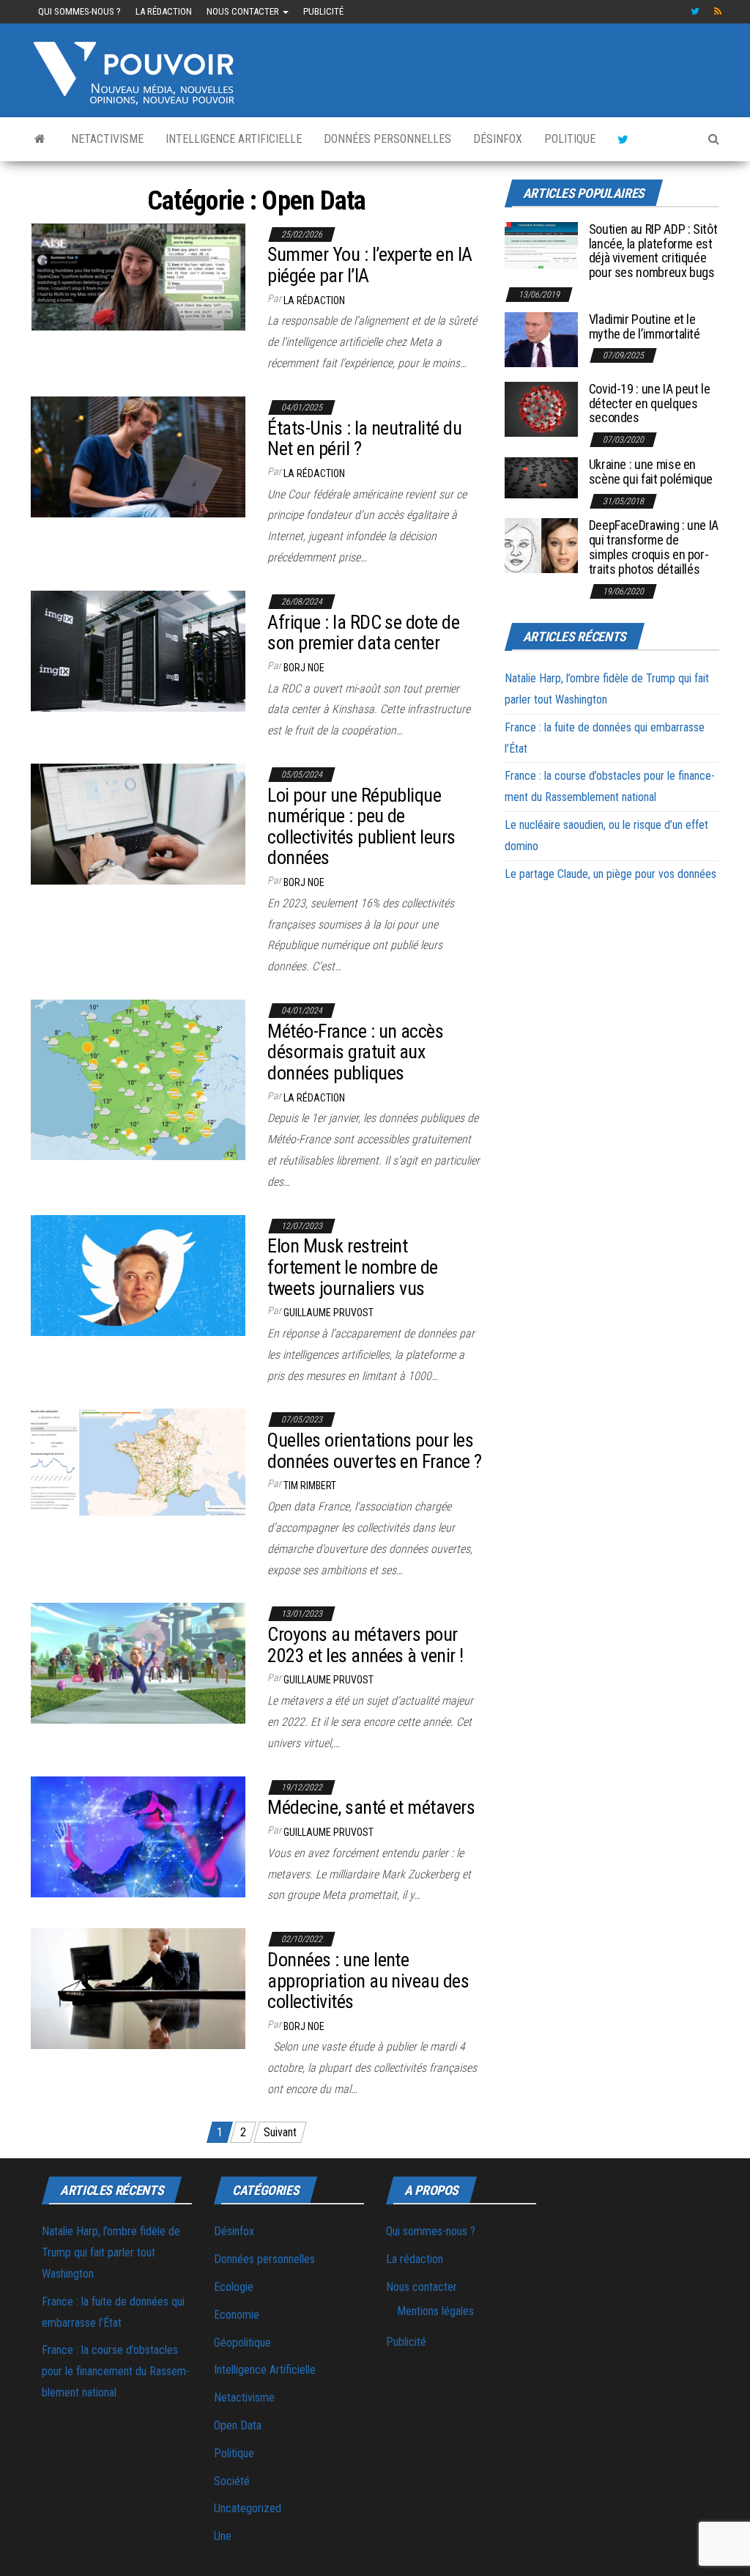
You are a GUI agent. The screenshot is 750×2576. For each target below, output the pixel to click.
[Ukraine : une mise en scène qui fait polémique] (541, 477)
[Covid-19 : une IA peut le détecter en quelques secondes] (541, 409)
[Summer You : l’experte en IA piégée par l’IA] (138, 276)
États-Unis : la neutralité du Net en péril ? (364, 439)
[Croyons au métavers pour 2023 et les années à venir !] (138, 1662)
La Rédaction (314, 1098)
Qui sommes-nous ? (79, 11)
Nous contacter (244, 11)
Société (232, 2481)
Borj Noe (304, 668)
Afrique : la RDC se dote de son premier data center (363, 633)
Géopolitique (242, 2343)
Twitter (695, 12)
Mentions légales (435, 2311)
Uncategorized (248, 2508)
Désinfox (498, 139)
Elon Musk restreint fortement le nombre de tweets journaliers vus (353, 1267)
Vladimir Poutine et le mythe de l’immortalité (645, 326)
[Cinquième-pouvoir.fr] (40, 139)
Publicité (323, 11)
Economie (237, 2315)
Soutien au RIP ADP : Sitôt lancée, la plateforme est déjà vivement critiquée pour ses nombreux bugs (653, 251)
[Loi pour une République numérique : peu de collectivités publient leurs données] (138, 823)
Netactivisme (107, 139)
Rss (719, 12)
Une (223, 2536)
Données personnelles (387, 139)
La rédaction (164, 11)
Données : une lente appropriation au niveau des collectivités (368, 1981)
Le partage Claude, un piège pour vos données (610, 874)
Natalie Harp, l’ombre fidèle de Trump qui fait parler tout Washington (111, 2252)
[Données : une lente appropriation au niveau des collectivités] (138, 1988)
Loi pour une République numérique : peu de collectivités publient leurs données (361, 827)
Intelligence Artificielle (234, 139)
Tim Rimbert (310, 1486)
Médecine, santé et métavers (371, 1807)
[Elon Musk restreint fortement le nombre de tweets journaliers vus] (138, 1274)
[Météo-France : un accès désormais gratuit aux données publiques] (138, 1079)
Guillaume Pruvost (328, 1313)
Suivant (280, 2132)
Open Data (238, 2425)
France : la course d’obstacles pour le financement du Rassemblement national (116, 2371)
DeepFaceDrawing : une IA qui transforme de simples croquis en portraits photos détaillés (654, 547)
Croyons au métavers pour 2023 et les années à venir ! (365, 1645)
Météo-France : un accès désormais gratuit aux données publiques (355, 1052)
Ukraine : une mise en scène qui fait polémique (651, 472)
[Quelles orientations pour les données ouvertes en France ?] (138, 1462)
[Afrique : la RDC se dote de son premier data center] (138, 650)
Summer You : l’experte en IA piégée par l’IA (370, 265)
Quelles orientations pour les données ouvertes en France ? (374, 1451)
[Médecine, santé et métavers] (138, 1835)
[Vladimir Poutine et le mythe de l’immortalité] (541, 339)
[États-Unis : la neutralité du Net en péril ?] (138, 456)
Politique (570, 139)
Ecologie (234, 2287)
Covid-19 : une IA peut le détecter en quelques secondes (650, 403)
